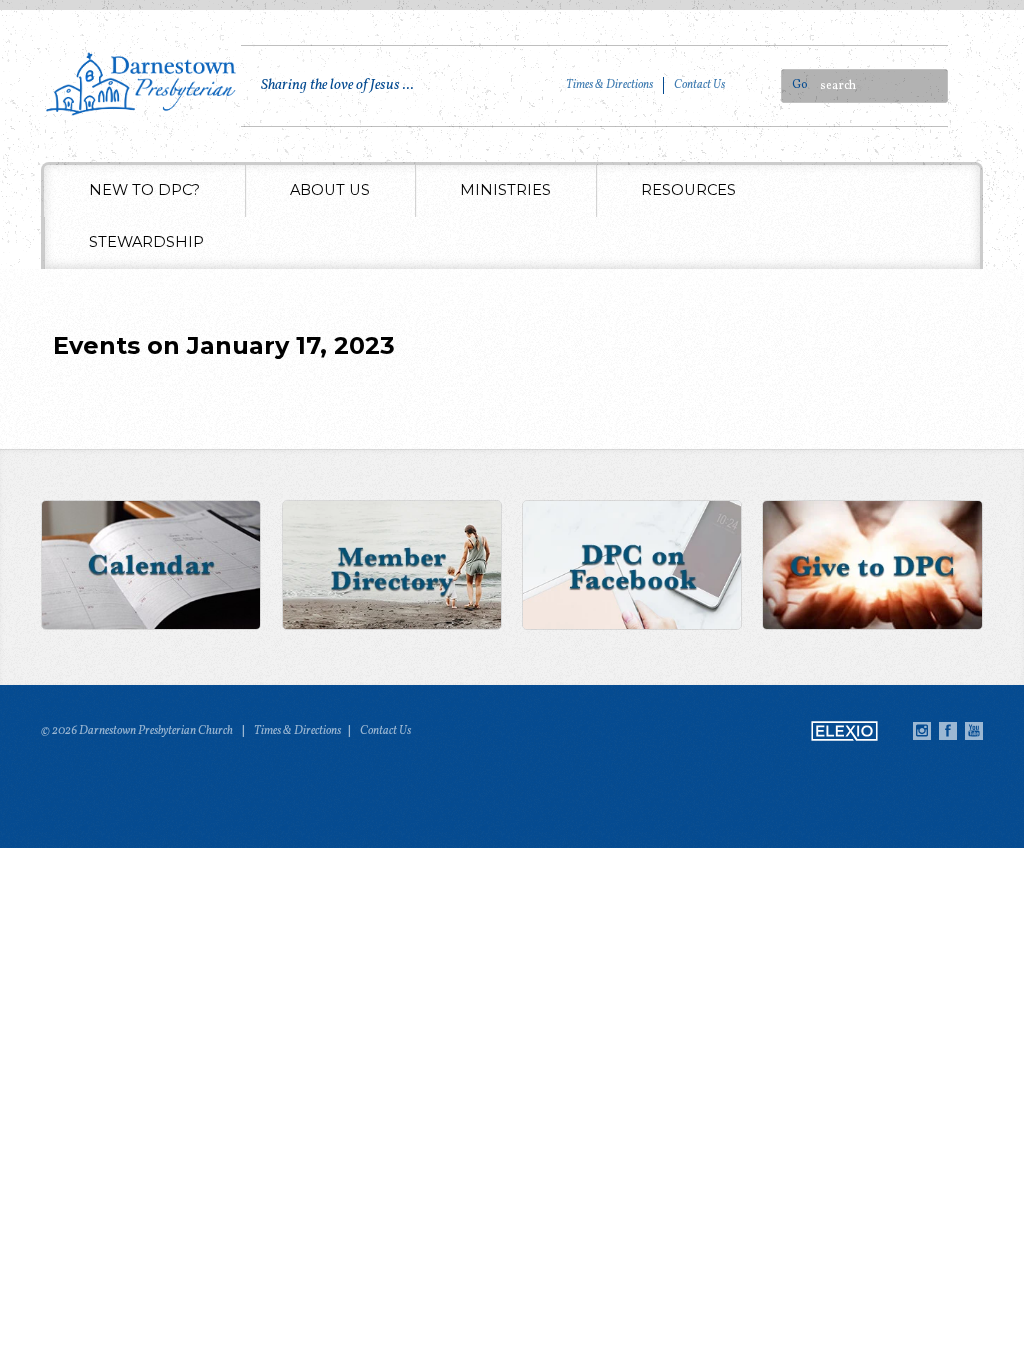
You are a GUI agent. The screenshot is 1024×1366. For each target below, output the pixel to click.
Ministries (505, 190)
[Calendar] (151, 567)
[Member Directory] (391, 567)
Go (800, 85)
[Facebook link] (632, 567)
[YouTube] (974, 731)
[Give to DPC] (872, 567)
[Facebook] (948, 731)
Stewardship (146, 242)
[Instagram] (922, 731)
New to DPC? (144, 190)
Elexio (844, 731)
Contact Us (699, 85)
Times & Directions (609, 85)
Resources (688, 190)
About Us (330, 190)
